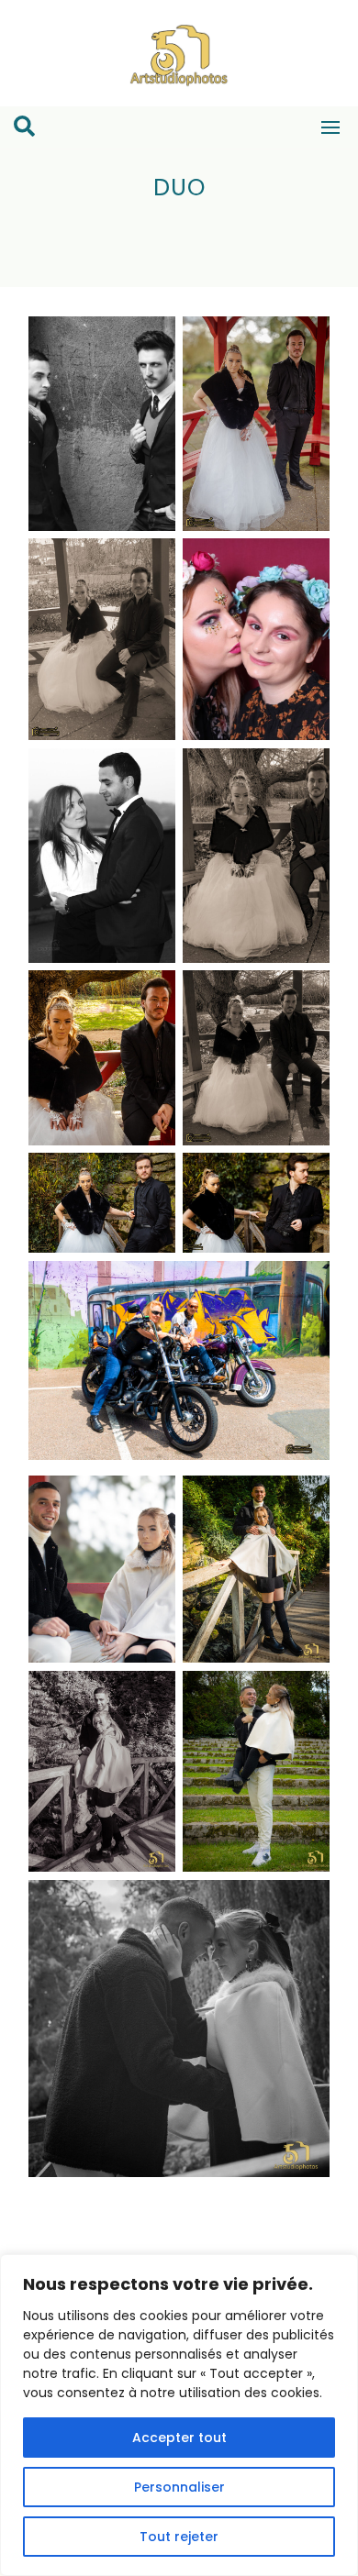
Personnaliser (179, 2487)
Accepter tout (179, 2438)
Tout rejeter (179, 2537)
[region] (179, 2415)
